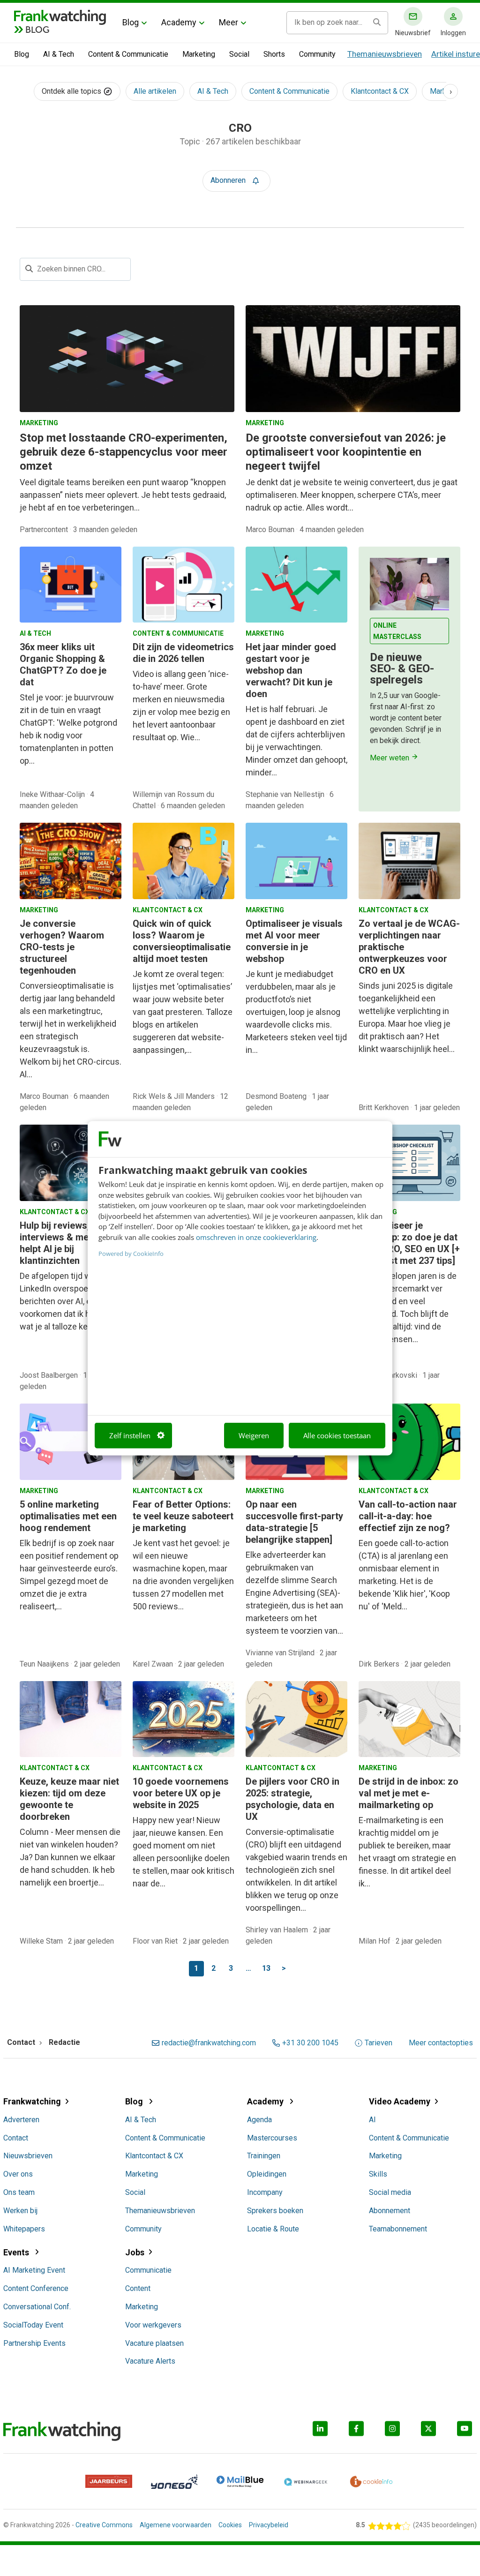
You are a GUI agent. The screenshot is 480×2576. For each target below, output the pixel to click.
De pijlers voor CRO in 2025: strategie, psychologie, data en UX (292, 1799)
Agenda (259, 2120)
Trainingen (264, 2156)
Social (239, 54)
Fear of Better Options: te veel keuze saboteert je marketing (183, 1516)
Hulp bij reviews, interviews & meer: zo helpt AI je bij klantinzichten (66, 1243)
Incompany (265, 2192)
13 (266, 1968)
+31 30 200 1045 (310, 2043)
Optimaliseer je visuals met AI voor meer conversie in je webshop (294, 941)
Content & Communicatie (128, 54)
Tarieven (379, 2043)
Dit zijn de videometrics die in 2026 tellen (183, 653)
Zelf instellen (130, 1435)
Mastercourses (272, 2138)
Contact (16, 2138)
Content (138, 2288)
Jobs (135, 2252)
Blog (131, 22)
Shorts (274, 54)
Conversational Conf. (37, 2307)
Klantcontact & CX (380, 91)
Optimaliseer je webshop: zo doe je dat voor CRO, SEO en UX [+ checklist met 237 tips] (409, 1243)
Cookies (230, 2525)
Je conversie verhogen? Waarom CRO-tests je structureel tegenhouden (62, 947)
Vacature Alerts (150, 2361)
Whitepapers (24, 2229)
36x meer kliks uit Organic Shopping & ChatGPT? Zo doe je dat (63, 665)
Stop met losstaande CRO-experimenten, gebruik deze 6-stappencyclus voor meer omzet (124, 452)
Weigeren (254, 1435)
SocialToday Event (33, 2325)
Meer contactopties (441, 2043)
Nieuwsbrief (413, 33)
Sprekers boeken (275, 2211)
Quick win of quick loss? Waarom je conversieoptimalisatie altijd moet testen (182, 941)
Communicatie (148, 2270)
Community (317, 54)
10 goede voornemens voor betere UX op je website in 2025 (181, 1793)
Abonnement (390, 2211)
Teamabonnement (398, 2229)
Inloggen (453, 33)
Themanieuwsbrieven (385, 54)
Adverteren (21, 2120)
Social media (390, 2192)
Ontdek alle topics (72, 91)
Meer (229, 22)
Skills (378, 2174)
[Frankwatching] (60, 16)
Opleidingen (267, 2174)
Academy (179, 22)
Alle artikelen (155, 91)
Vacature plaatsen (154, 2343)
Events (17, 2252)
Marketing (199, 54)
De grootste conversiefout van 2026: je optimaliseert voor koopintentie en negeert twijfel (346, 452)
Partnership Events (34, 2343)
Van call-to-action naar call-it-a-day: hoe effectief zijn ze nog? (408, 1516)
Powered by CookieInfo (131, 1254)
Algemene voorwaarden (176, 2525)
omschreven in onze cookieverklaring (256, 1237)
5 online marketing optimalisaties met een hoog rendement (68, 1516)
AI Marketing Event (34, 2270)
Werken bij (20, 2211)
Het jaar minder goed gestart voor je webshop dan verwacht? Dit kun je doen (291, 670)
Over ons (18, 2174)
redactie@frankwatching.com (209, 2043)
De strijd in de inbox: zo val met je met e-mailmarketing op (409, 1793)
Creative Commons (104, 2525)
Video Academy (400, 2101)
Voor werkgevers (153, 2325)
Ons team (19, 2192)
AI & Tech (59, 54)
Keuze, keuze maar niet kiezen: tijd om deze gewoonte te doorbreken (69, 1799)
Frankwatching (32, 2101)
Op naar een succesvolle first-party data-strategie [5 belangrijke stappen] (294, 1522)
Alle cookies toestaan (337, 1435)
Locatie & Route (273, 2229)
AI (372, 2120)
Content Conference (36, 2288)
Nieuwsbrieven (28, 2156)
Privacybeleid (269, 2525)
